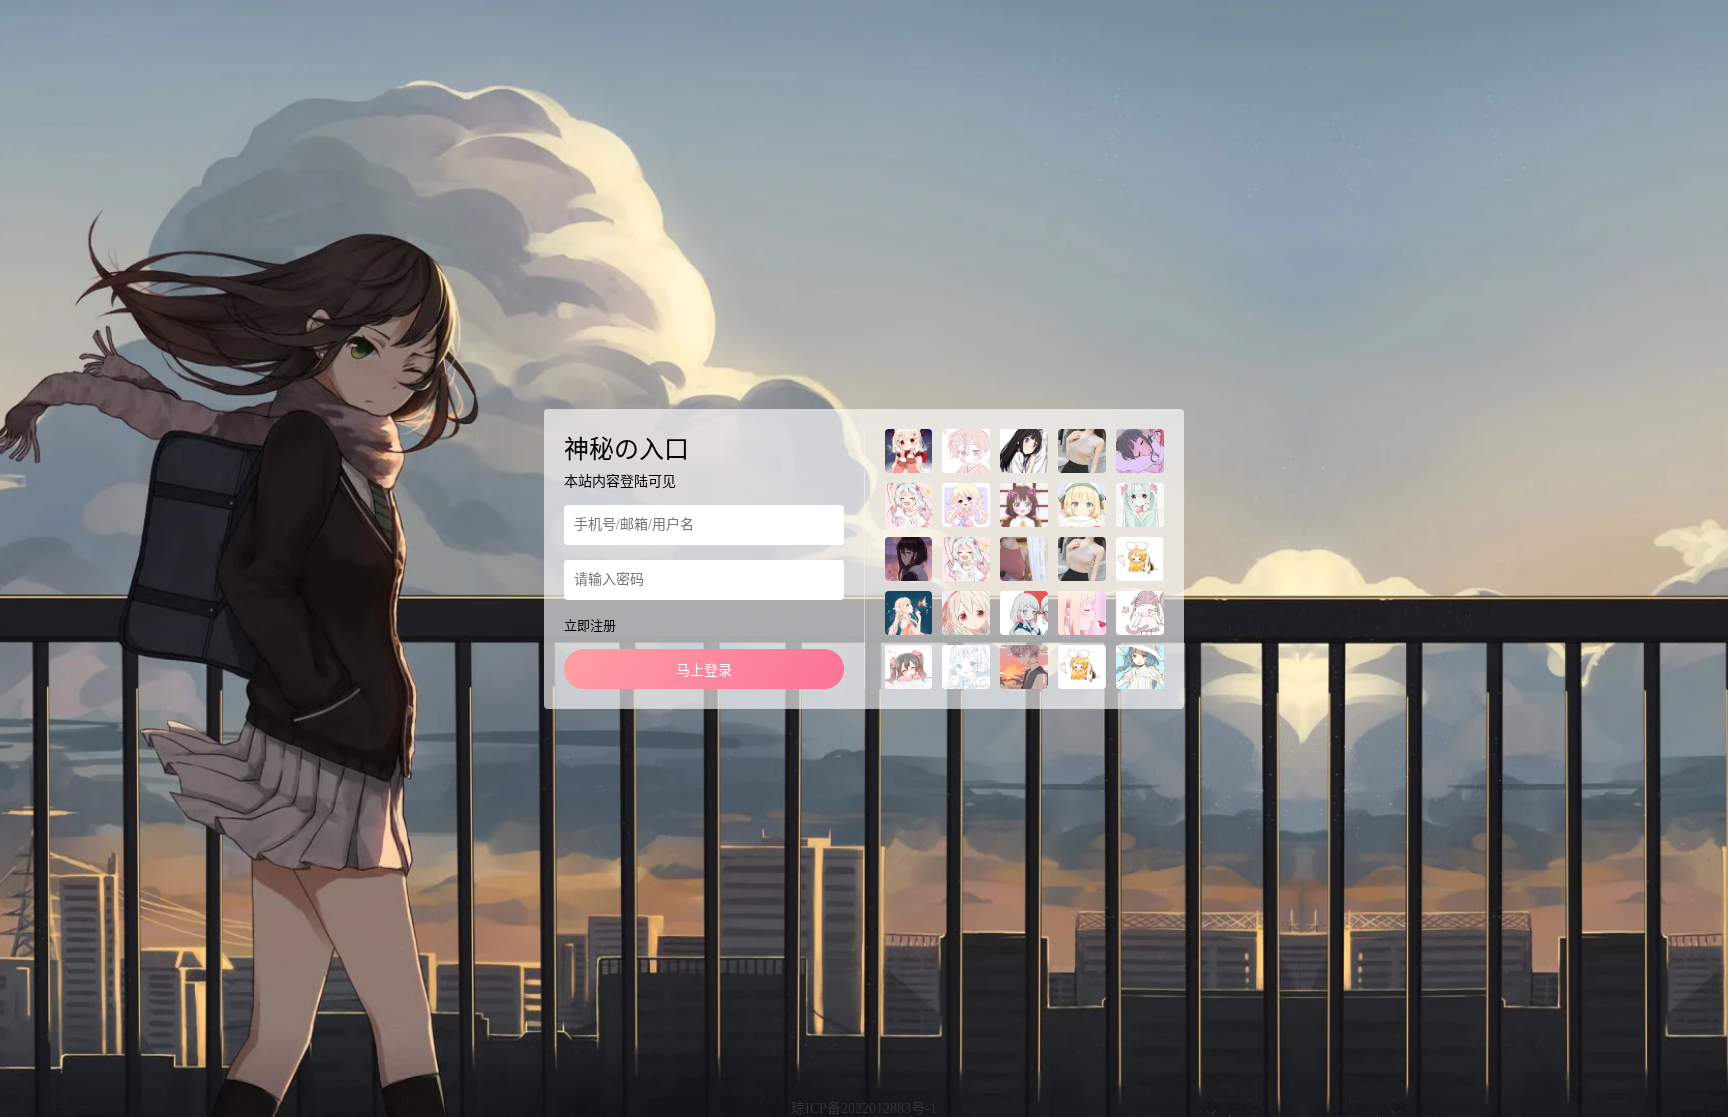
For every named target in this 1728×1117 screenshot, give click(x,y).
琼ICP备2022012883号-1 (864, 1108)
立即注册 (590, 625)
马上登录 (704, 670)
